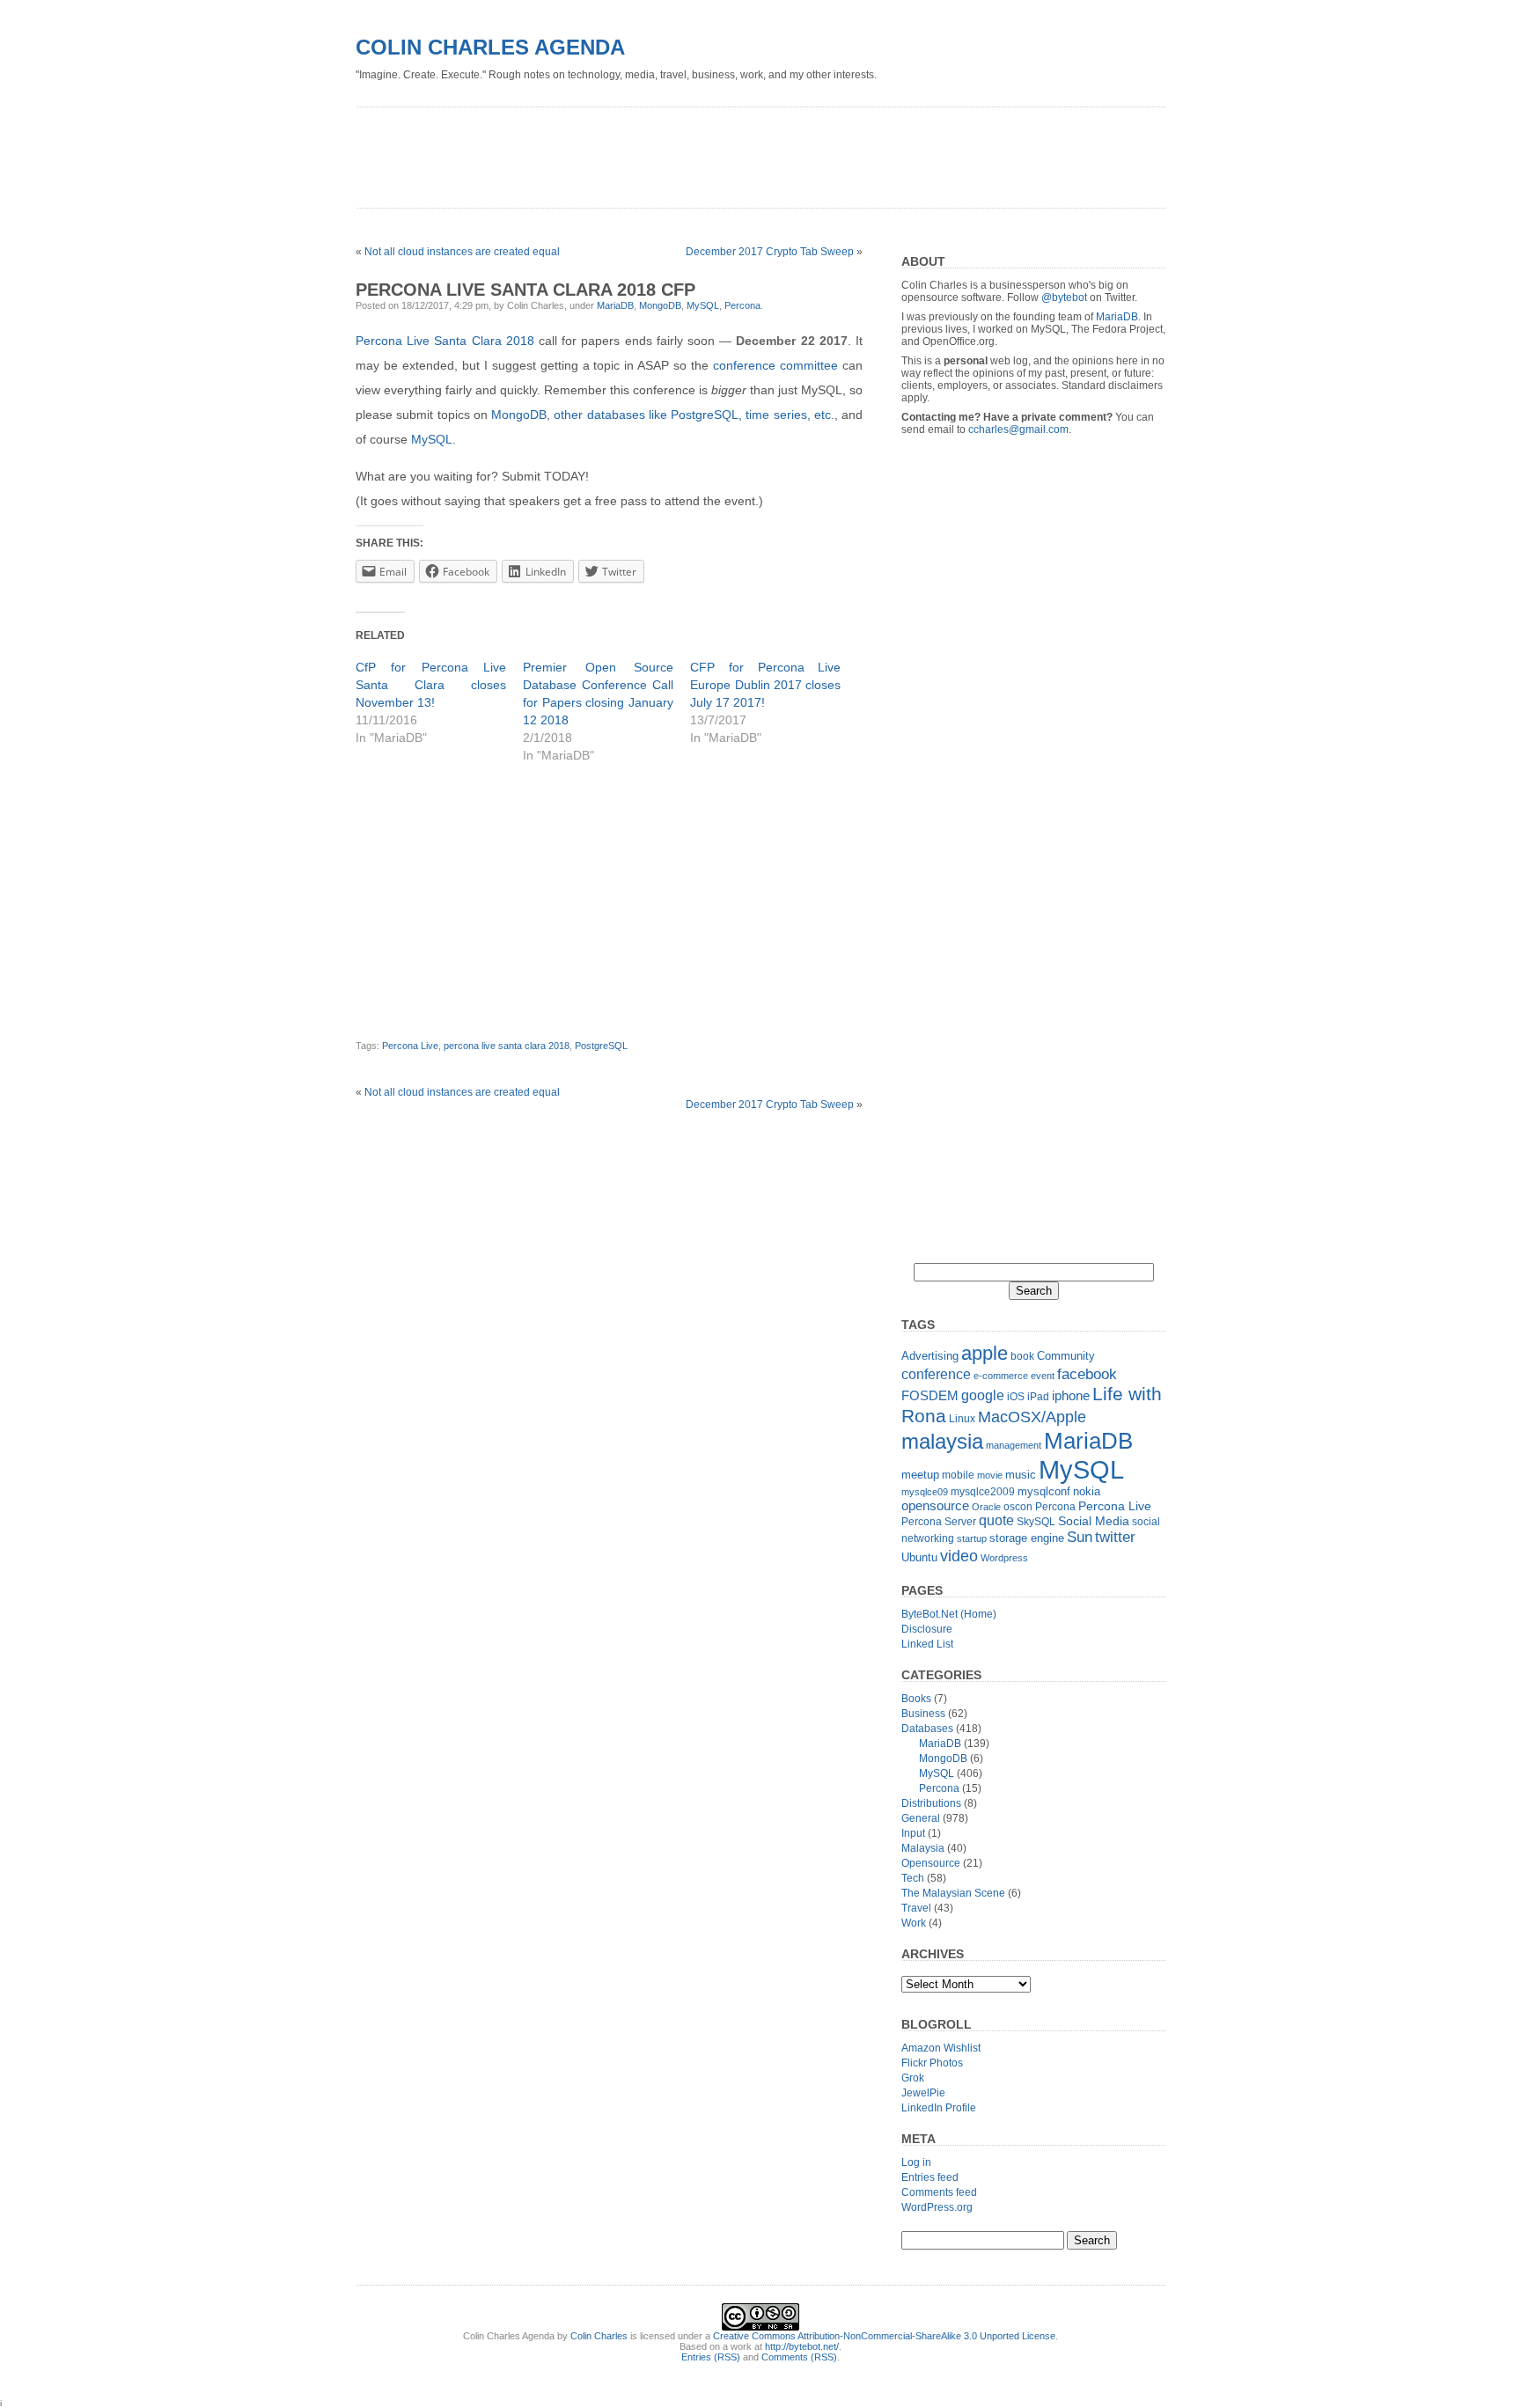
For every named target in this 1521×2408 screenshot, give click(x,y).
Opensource (931, 1863)
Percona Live (410, 1046)
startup (972, 1538)
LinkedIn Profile (939, 2108)
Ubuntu (919, 1557)
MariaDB (615, 305)
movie (990, 1475)
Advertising (930, 1356)
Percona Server (939, 1522)
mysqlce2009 (983, 1492)
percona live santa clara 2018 (507, 1046)
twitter (1115, 1537)
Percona (742, 305)
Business (923, 1714)
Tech (913, 1878)
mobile (958, 1475)
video (959, 1556)
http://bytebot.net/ (802, 2346)
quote (996, 1520)
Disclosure (927, 1629)
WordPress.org (937, 2207)
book (1022, 1356)
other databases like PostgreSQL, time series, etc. (694, 415)
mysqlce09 (925, 1492)
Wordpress (1004, 1558)
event (1043, 1376)
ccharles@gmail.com (1018, 429)
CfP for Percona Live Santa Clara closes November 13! (431, 685)
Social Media (1094, 1521)
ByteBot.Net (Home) (949, 1614)
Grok (913, 2078)
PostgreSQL (601, 1046)
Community (1066, 1356)
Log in (916, 2162)
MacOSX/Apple (1032, 1417)
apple (985, 1353)
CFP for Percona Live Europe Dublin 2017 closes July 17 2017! (765, 685)
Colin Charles (599, 2336)
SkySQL (1036, 1522)
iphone (1071, 1395)
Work (914, 1923)
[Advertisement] (676, 151)
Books (916, 1699)
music (1021, 1475)
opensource (935, 1505)
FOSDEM (930, 1395)
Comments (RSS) (799, 2357)
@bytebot (1064, 297)
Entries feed (930, 2177)
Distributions (931, 1803)
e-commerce (1001, 1376)
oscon (1018, 1507)
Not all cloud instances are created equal (462, 252)
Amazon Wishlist (941, 2048)
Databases (927, 1729)
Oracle (986, 1507)
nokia (1087, 1491)
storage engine (1027, 1538)
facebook (1087, 1374)
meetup (920, 1475)
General (921, 1818)
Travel (916, 1908)
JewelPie (923, 2093)
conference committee (775, 365)
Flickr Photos (932, 2063)
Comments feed (939, 2192)
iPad (1038, 1397)
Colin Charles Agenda (490, 47)
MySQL (703, 305)
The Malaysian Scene (953, 1893)
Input (913, 1833)
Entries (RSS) (711, 2357)
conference (936, 1374)
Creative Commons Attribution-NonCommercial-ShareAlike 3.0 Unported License (884, 2336)
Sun (1080, 1537)
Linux (962, 1419)
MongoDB (660, 305)
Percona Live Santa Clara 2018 (445, 341)
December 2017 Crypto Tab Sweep (770, 252)
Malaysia (923, 1848)
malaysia (942, 1441)
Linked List (927, 1644)
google (983, 1395)
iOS (1016, 1397)
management (1014, 1445)
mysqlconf (1044, 1491)
